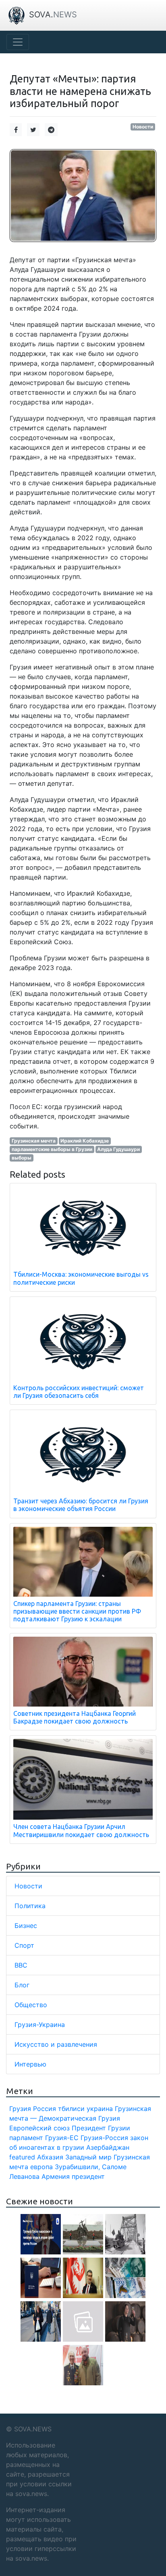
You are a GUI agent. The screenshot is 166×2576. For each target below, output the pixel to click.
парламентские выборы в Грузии (52, 1149)
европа (41, 2167)
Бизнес (26, 1926)
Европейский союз (39, 2128)
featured (22, 2157)
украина (100, 2109)
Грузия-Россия (104, 2138)
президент (88, 2176)
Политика (30, 1906)
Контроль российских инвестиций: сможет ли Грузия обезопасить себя (79, 1392)
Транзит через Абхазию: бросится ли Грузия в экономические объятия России (81, 1505)
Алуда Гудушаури (118, 1149)
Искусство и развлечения (56, 2044)
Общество (31, 2005)
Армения (56, 2176)
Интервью (30, 2064)
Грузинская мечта (34, 1141)
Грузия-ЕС (62, 2138)
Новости (143, 127)
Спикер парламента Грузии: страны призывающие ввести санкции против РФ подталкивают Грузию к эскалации (77, 1611)
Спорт (24, 1945)
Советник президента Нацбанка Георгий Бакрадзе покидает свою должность (75, 1717)
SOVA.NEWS (33, 2429)
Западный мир (88, 2157)
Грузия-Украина (40, 2025)
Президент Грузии (101, 2128)
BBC (21, 1965)
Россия (45, 2109)
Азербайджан (108, 2147)
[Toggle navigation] (18, 42)
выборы (22, 1158)
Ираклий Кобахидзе (85, 1141)
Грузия (20, 2109)
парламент (26, 2138)
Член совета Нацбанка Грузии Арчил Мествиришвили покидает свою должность (81, 1830)
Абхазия (50, 2157)
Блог (22, 1985)
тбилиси (71, 2109)
